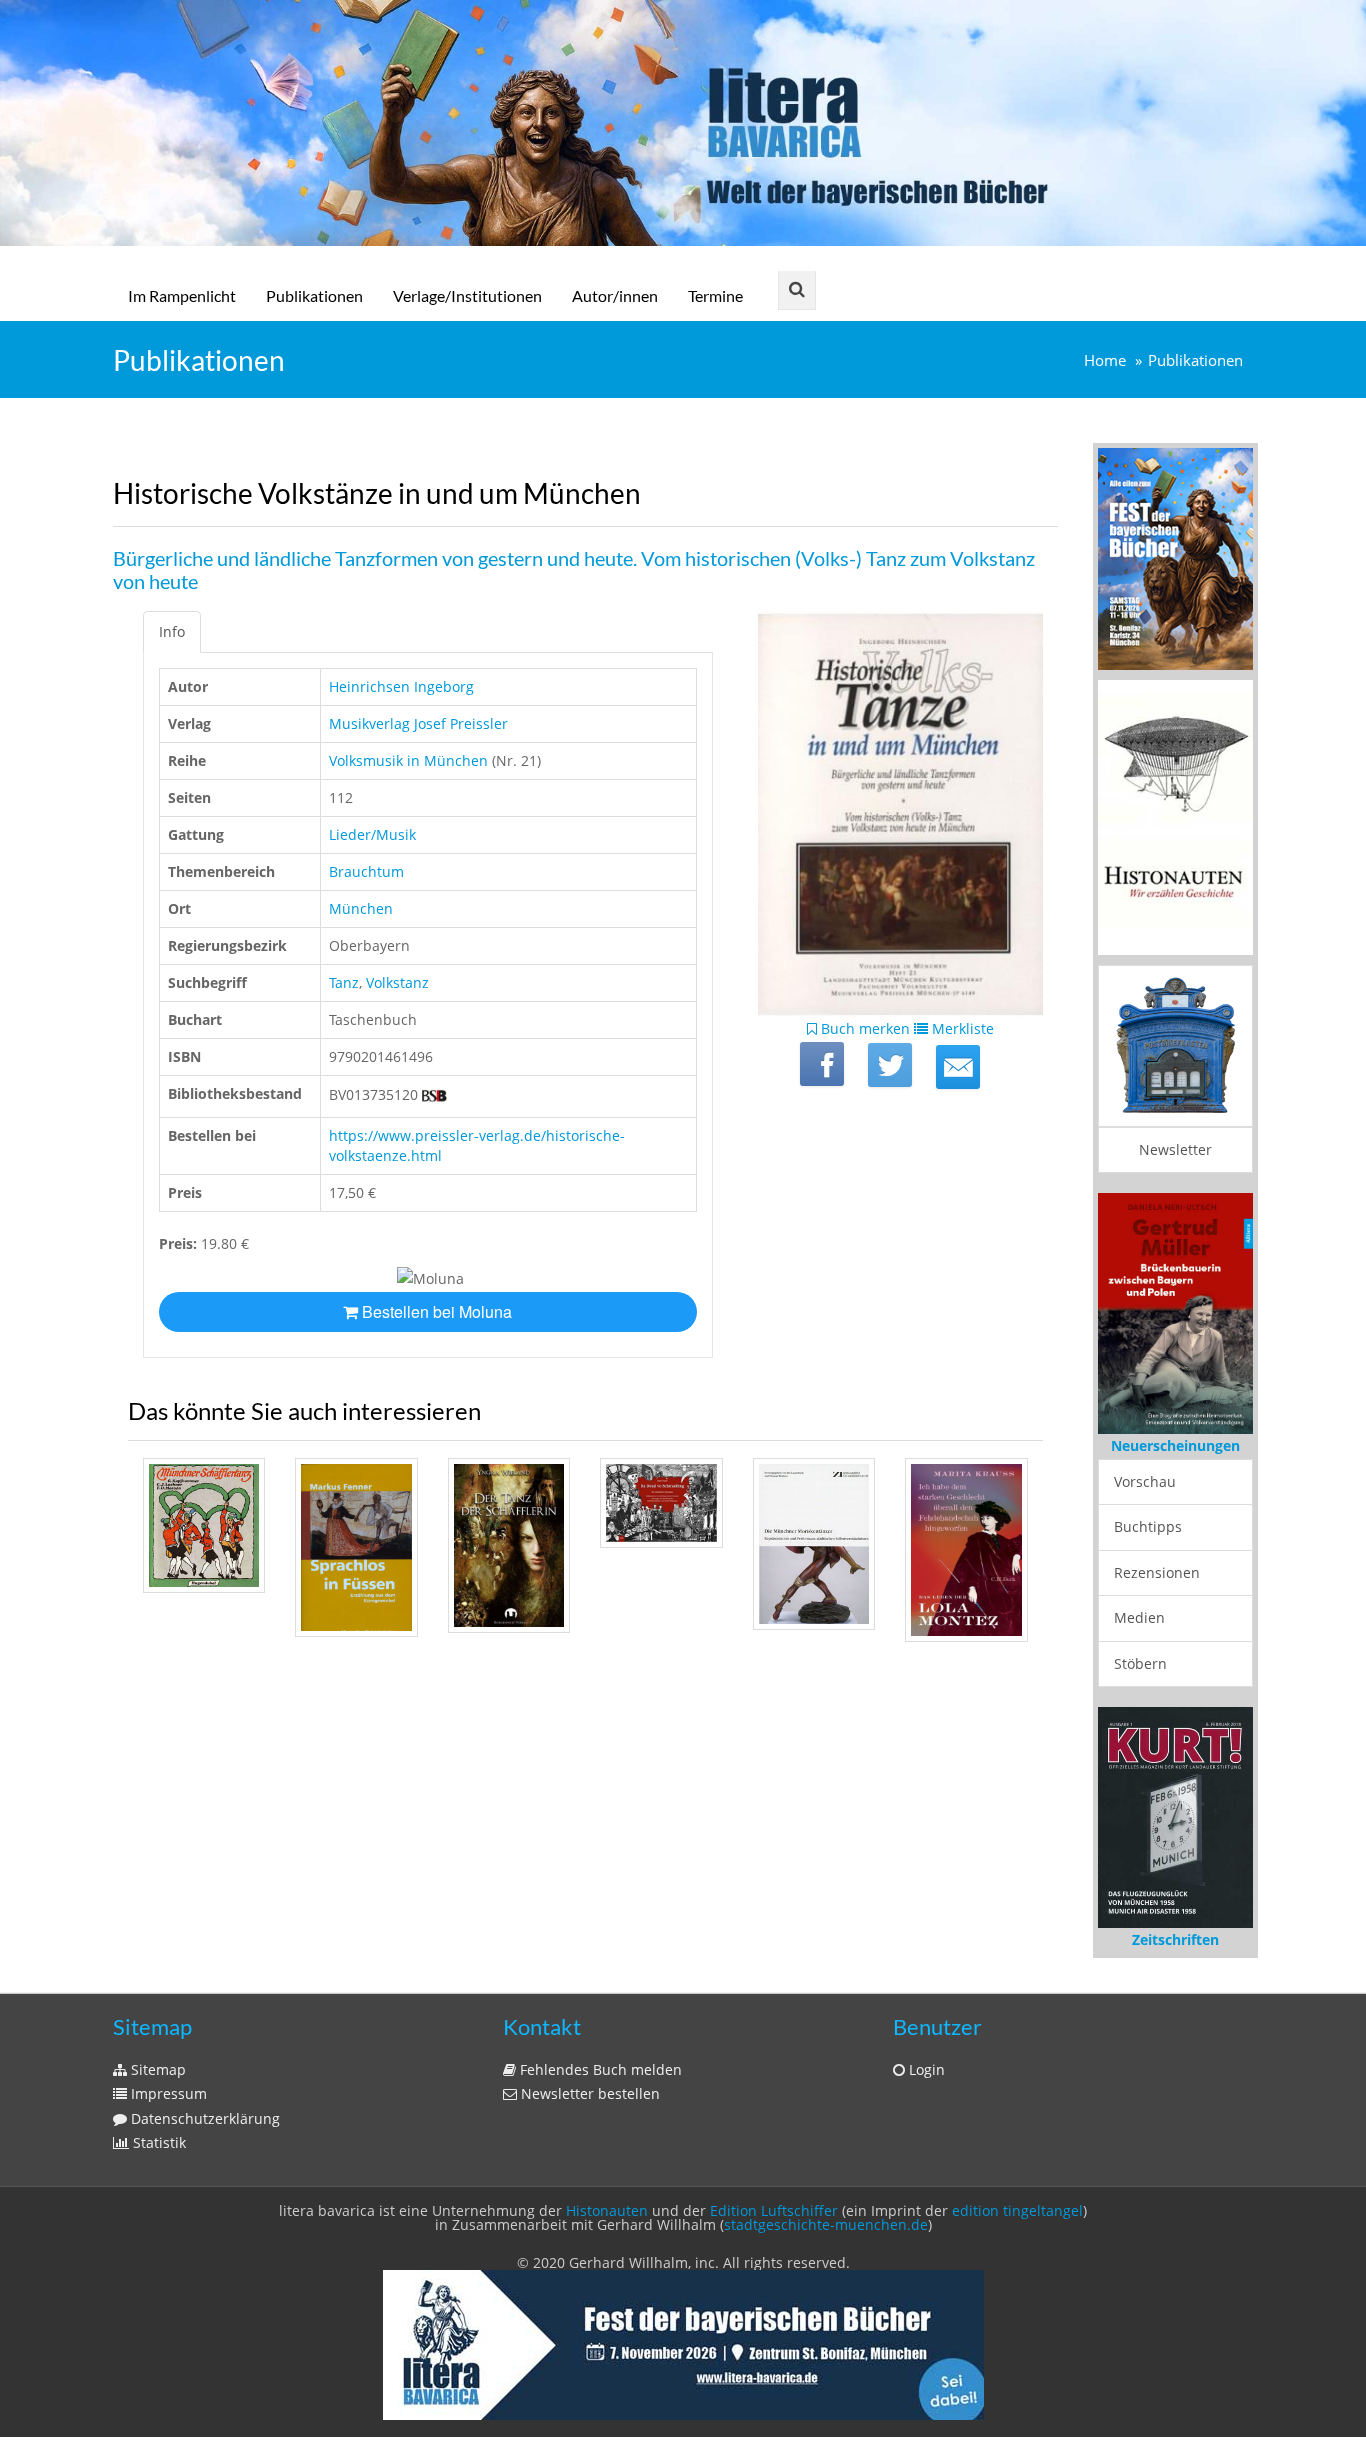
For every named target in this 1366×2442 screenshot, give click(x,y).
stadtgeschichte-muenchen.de (826, 2224)
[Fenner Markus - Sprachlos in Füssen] (356, 1547)
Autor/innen (615, 295)
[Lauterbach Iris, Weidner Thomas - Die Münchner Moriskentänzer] (814, 1544)
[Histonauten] (1175, 557)
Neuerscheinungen (1175, 1445)
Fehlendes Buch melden (599, 2069)
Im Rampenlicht (182, 295)
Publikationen (314, 295)
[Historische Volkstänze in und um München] (958, 1067)
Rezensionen (1157, 1572)
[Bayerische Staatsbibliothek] (434, 1094)
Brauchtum (366, 871)
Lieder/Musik (372, 834)
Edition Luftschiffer (774, 2210)
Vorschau (1145, 1481)
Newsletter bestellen (588, 2093)
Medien (1139, 1617)
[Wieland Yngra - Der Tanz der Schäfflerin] (509, 1545)
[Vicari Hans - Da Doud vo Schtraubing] (661, 1503)
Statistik (157, 2142)
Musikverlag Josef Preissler (418, 723)
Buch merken (863, 1028)
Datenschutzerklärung (203, 2118)
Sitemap (156, 2069)
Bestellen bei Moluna (435, 1311)
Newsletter (1175, 1149)
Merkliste (961, 1028)
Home (1105, 360)
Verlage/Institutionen (467, 295)
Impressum (167, 2093)
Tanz (344, 982)
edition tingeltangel (1017, 2210)
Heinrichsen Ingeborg (401, 686)
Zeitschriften (1175, 1939)
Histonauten (607, 2210)
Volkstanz (397, 982)
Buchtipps (1148, 1526)
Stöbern (1140, 1663)
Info (172, 631)
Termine (715, 295)
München (361, 908)
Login (925, 2069)
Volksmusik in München (408, 760)
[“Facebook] (822, 1064)
